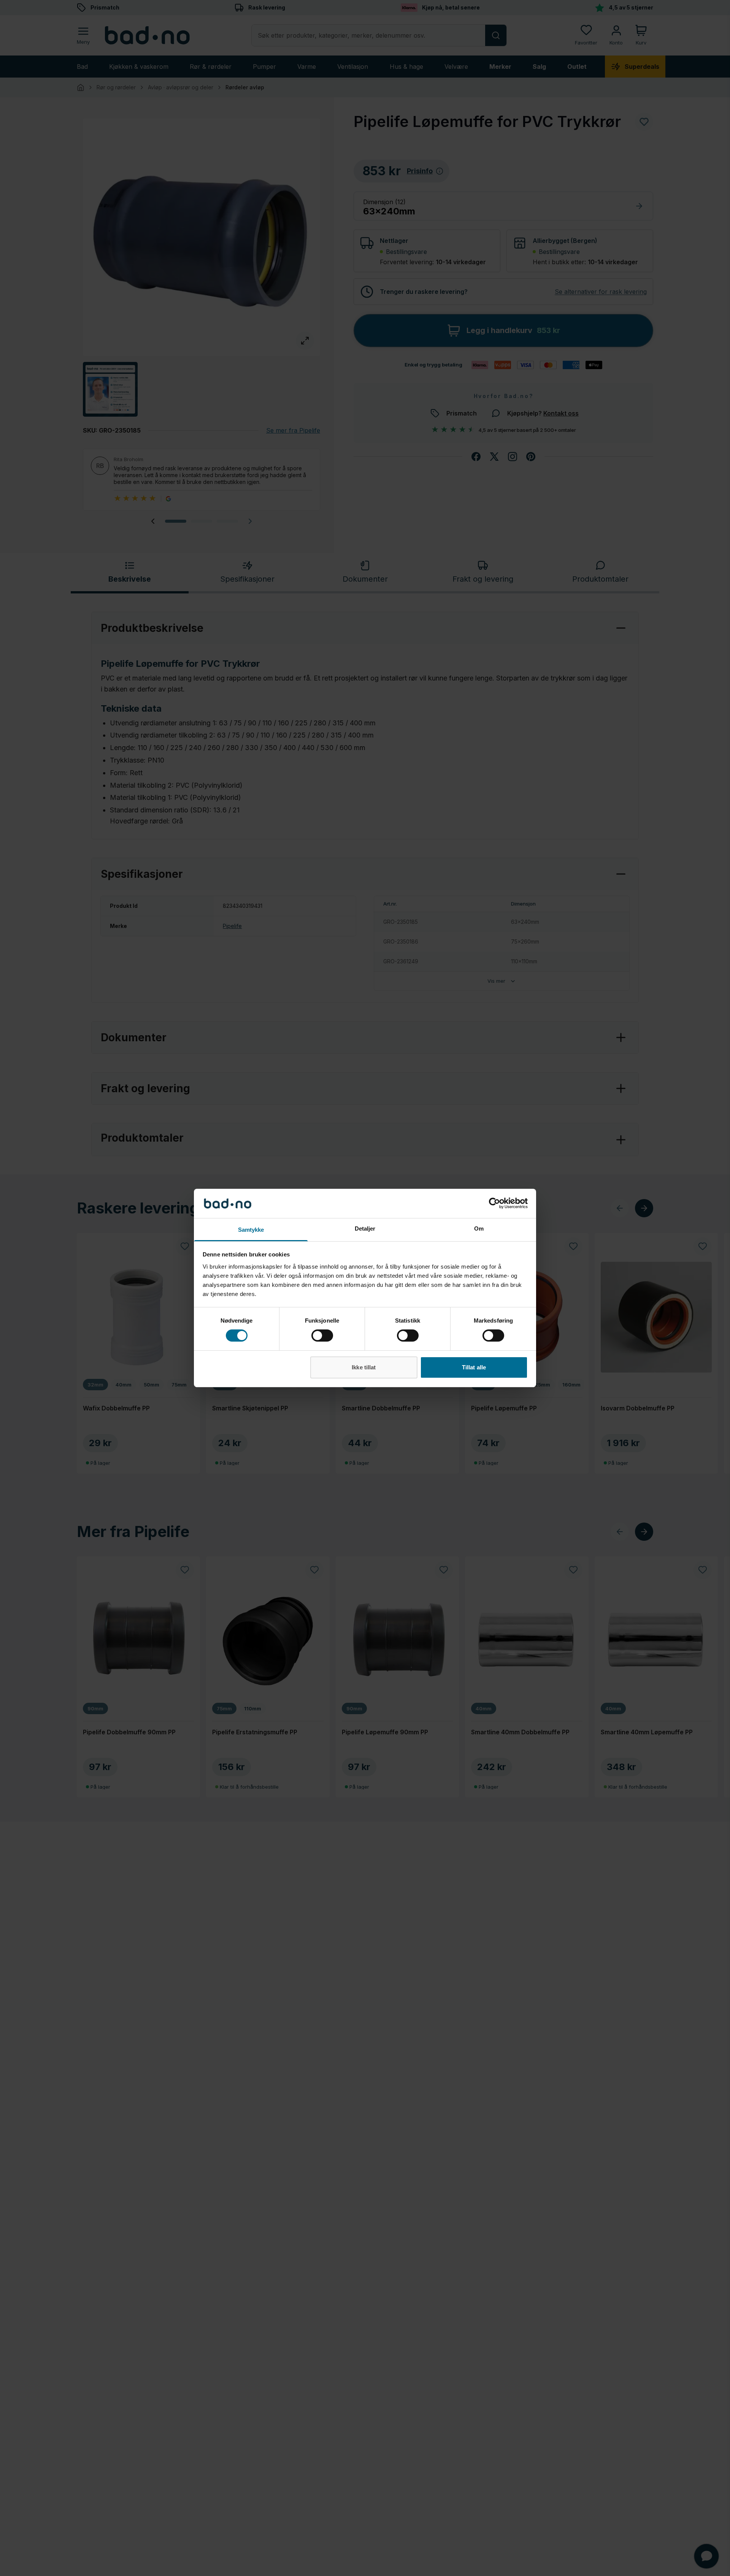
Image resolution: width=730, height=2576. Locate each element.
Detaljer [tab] (365, 1229)
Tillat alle (474, 1367)
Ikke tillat (364, 1367)
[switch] (322, 1336)
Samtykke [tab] (251, 1230)
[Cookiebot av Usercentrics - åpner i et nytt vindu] (494, 1203)
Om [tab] (479, 1229)
